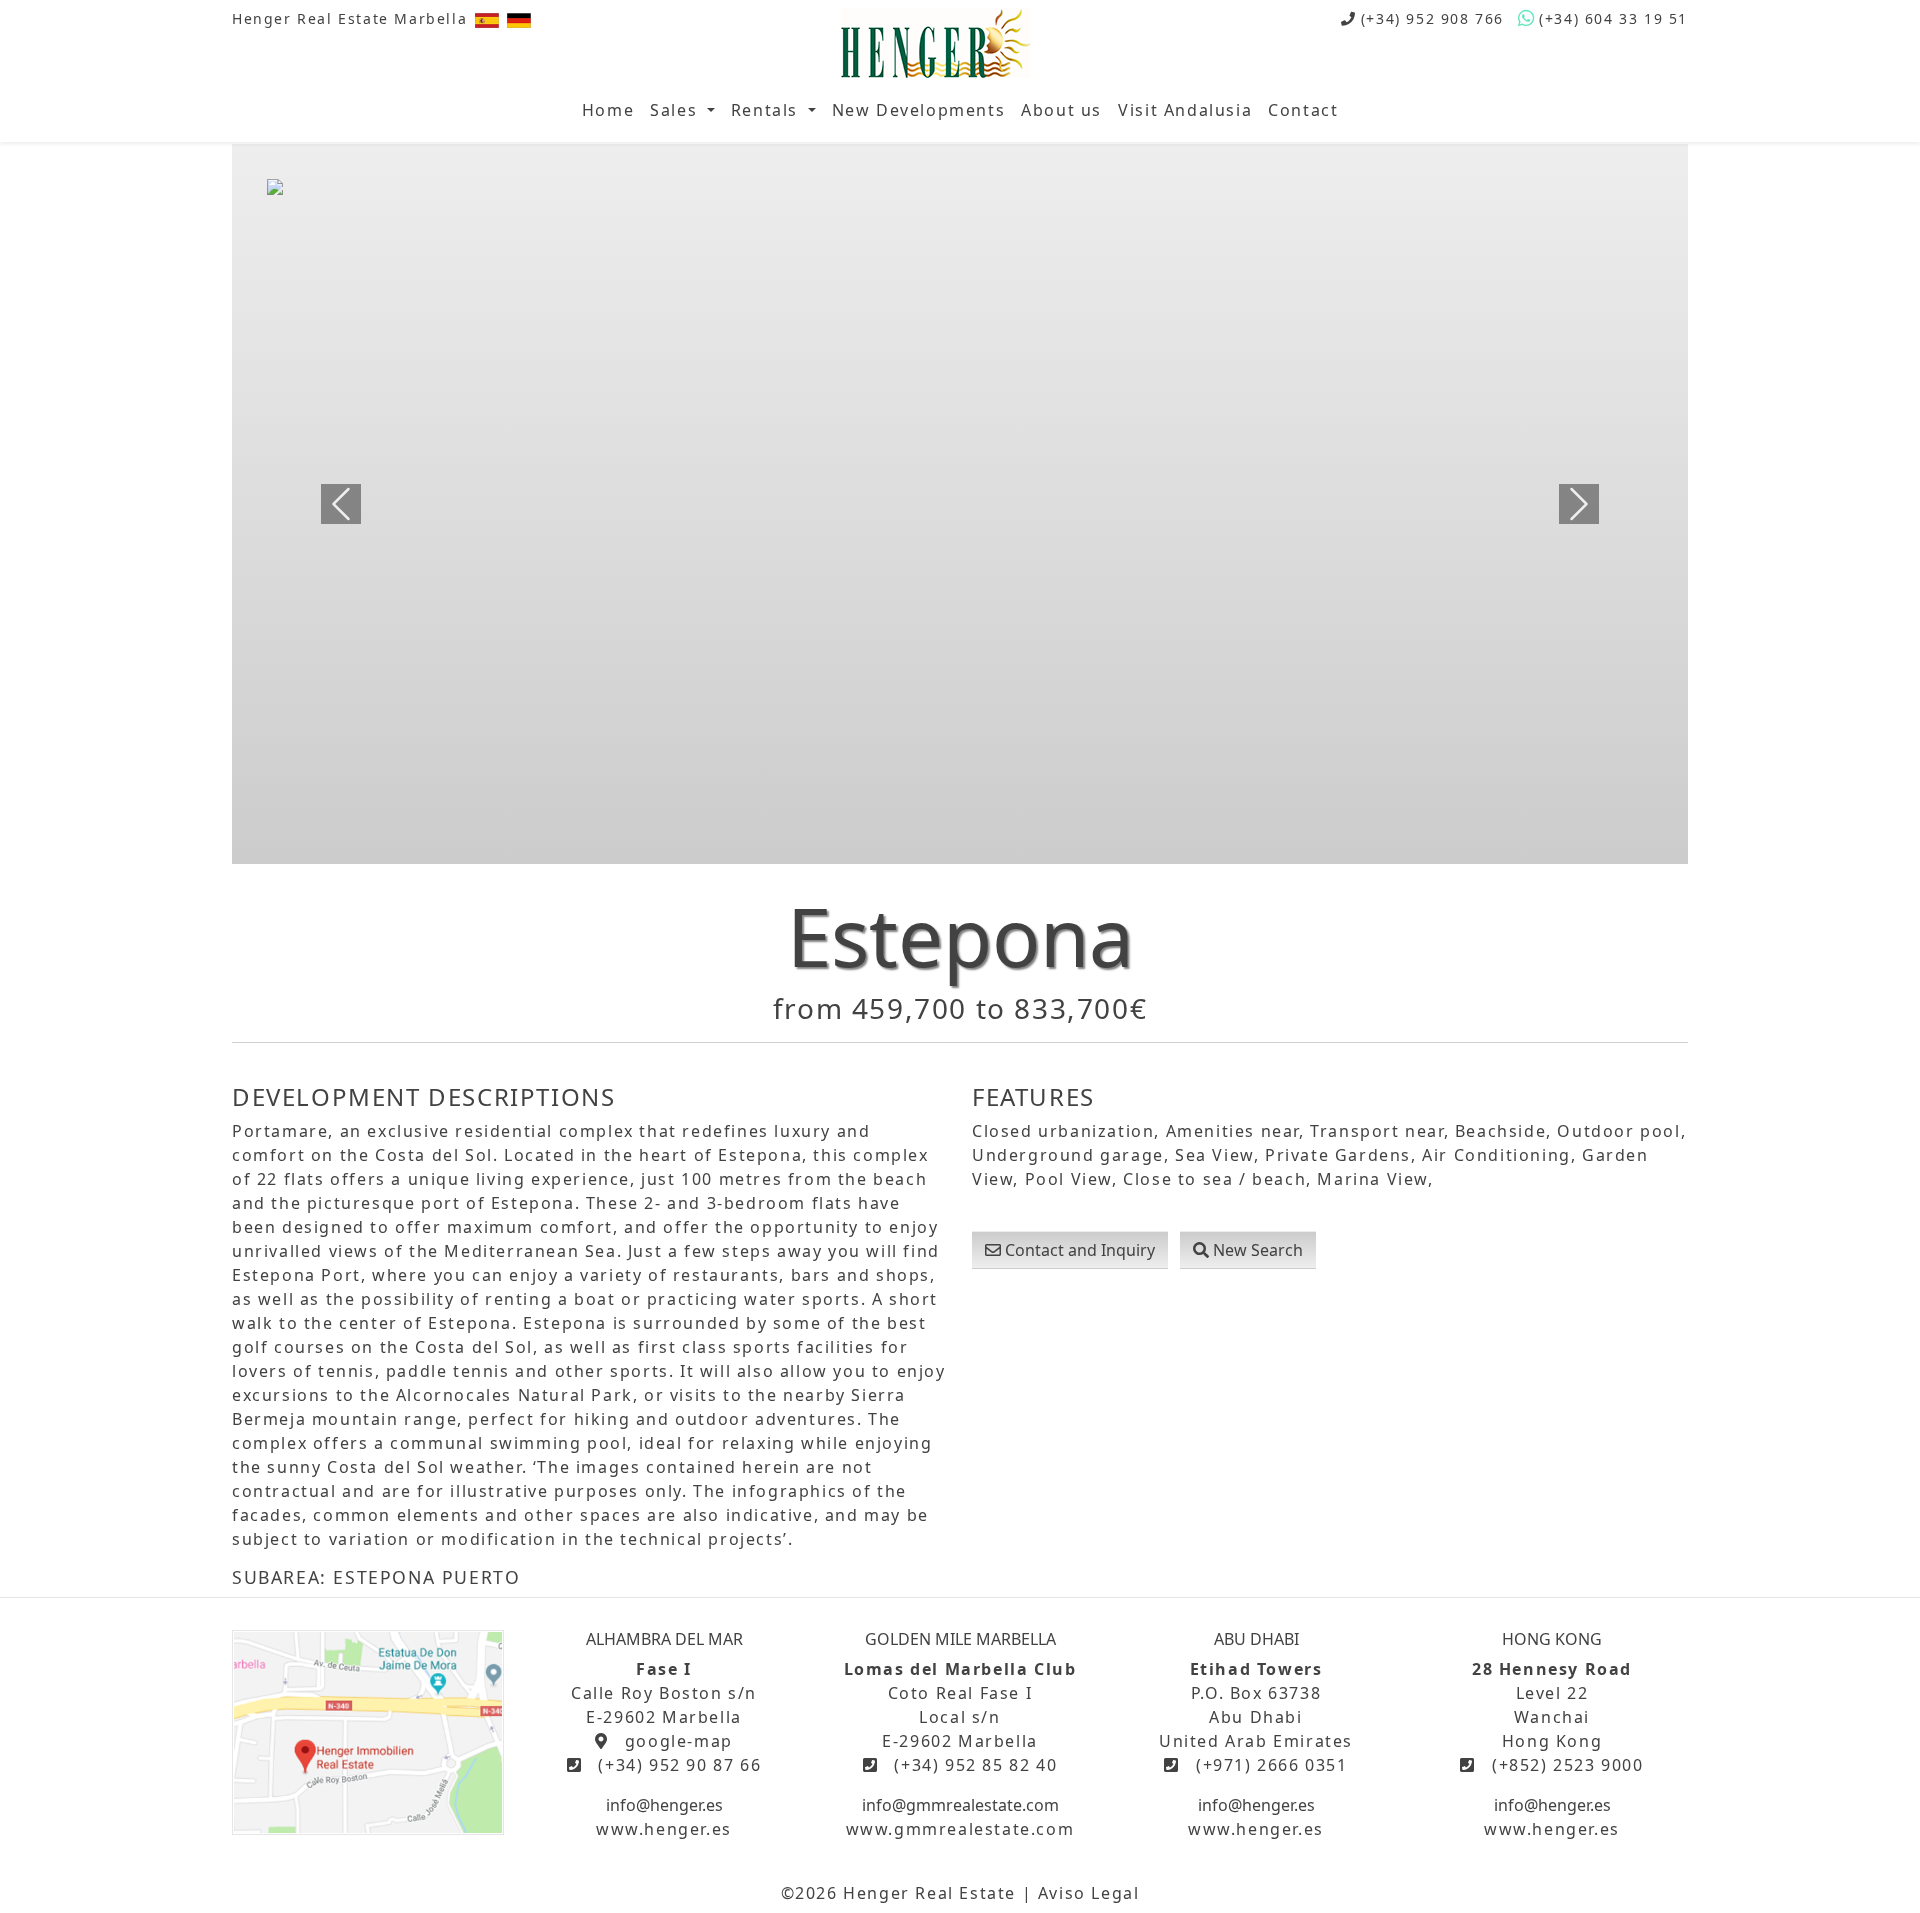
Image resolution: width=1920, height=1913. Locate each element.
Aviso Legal (1089, 1893)
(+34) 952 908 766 (1432, 18)
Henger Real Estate (929, 1893)
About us (1061, 110)
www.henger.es (664, 1829)
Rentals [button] (767, 110)
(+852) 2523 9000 (1568, 1765)
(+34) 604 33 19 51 (1613, 18)
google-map (679, 1741)
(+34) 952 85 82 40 (975, 1765)
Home (608, 110)
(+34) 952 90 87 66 (679, 1765)
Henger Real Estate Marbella (349, 18)
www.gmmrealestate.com (960, 1829)
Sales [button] (676, 110)
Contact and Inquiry (1078, 1250)
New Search (1256, 1250)
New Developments (919, 110)
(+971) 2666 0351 (1272, 1765)
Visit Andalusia (1185, 110)
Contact (1303, 110)
